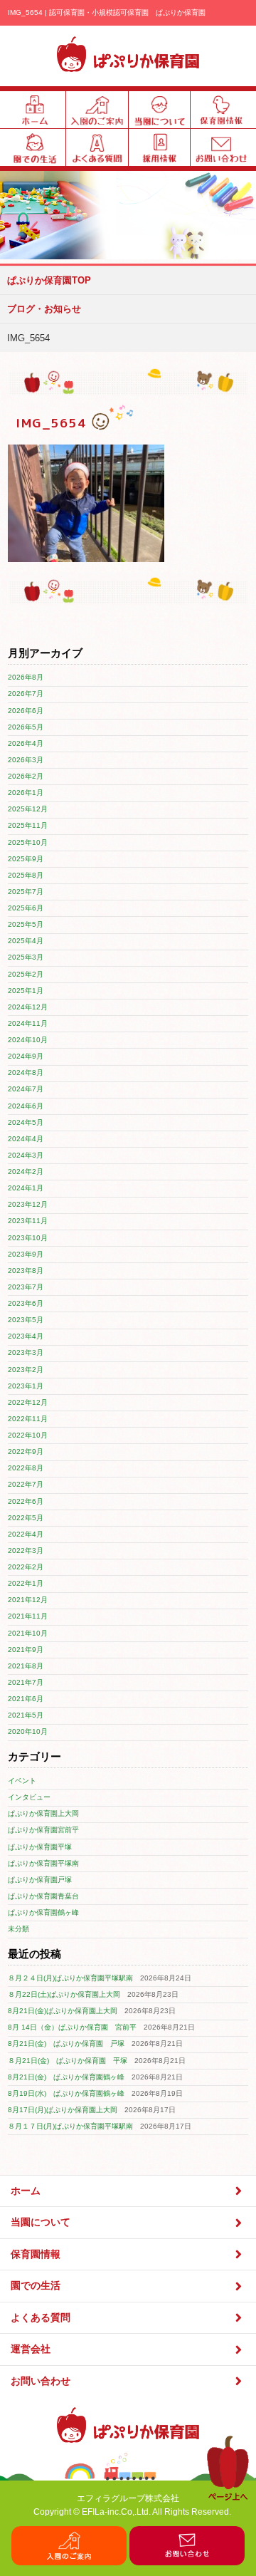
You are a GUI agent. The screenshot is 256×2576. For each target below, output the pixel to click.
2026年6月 (26, 711)
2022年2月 (26, 1567)
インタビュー (29, 1797)
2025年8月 (26, 875)
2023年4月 (26, 1336)
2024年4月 (26, 1139)
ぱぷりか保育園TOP (49, 280)
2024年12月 (28, 1007)
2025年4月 (26, 941)
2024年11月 (28, 1023)
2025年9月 (26, 859)
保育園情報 (36, 2254)
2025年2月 (26, 974)
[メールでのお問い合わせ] (187, 2562)
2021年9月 (26, 1650)
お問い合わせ (41, 2381)
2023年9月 (26, 1254)
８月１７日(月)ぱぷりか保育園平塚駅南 (70, 2126)
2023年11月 (28, 1221)
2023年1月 (26, 1386)
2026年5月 (26, 727)
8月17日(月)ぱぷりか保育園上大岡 (63, 2110)
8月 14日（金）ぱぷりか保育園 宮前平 (72, 2027)
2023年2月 (26, 1370)
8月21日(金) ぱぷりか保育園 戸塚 (66, 2043)
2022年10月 (28, 1435)
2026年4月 (26, 743)
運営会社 (31, 2349)
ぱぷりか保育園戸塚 (40, 1880)
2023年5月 (26, 1320)
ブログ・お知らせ (44, 309)
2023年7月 (26, 1287)
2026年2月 (26, 776)
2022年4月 (26, 1534)
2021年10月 (28, 1633)
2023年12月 (28, 1204)
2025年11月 (28, 825)
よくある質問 (41, 2318)
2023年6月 (26, 1303)
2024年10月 (28, 1040)
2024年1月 (26, 1188)
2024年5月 (26, 1122)
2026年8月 (26, 677)
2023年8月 (26, 1271)
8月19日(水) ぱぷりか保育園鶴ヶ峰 (66, 2093)
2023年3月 (26, 1352)
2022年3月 (26, 1551)
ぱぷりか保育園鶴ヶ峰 (43, 1912)
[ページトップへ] (228, 2498)
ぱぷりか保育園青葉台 (43, 1896)
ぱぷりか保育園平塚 (40, 1847)
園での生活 (36, 2286)
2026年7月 (26, 694)
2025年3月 (26, 957)
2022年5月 (26, 1518)
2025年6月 (26, 908)
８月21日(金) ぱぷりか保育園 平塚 (68, 2061)
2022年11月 (28, 1419)
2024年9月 (26, 1056)
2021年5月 (26, 1715)
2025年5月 (26, 924)
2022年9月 (26, 1451)
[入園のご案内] (69, 2562)
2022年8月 (26, 1468)
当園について (41, 2222)
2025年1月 (26, 991)
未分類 (18, 1929)
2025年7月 (26, 892)
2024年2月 (26, 1172)
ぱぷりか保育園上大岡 (43, 1813)
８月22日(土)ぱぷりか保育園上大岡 (64, 1994)
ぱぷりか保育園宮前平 (43, 1830)
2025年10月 (28, 842)
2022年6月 (26, 1501)
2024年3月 (26, 1155)
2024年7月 (26, 1089)
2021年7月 (26, 1682)
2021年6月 (26, 1699)
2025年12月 (28, 809)
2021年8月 (26, 1666)
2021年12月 (28, 1600)
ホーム (26, 2191)
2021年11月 (28, 1616)
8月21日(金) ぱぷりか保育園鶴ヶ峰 (66, 2077)
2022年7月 (26, 1484)
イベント (22, 1781)
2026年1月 (26, 793)
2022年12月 (28, 1402)
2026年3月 (26, 760)
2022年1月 (26, 1583)
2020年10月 (28, 1731)
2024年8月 (26, 1073)
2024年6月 (26, 1106)
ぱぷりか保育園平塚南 (43, 1863)
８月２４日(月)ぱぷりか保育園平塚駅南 (70, 1978)
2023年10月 (28, 1238)
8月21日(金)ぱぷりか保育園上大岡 (63, 2011)
